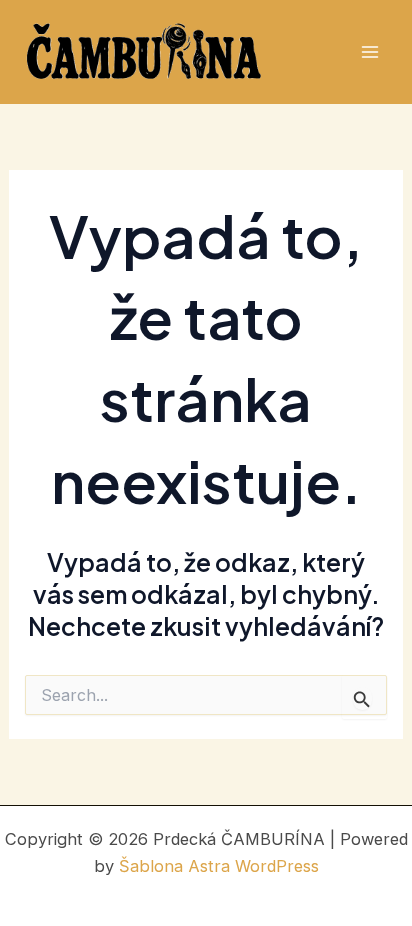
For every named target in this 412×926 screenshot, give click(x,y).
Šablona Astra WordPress (219, 866)
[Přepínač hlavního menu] (369, 52)
